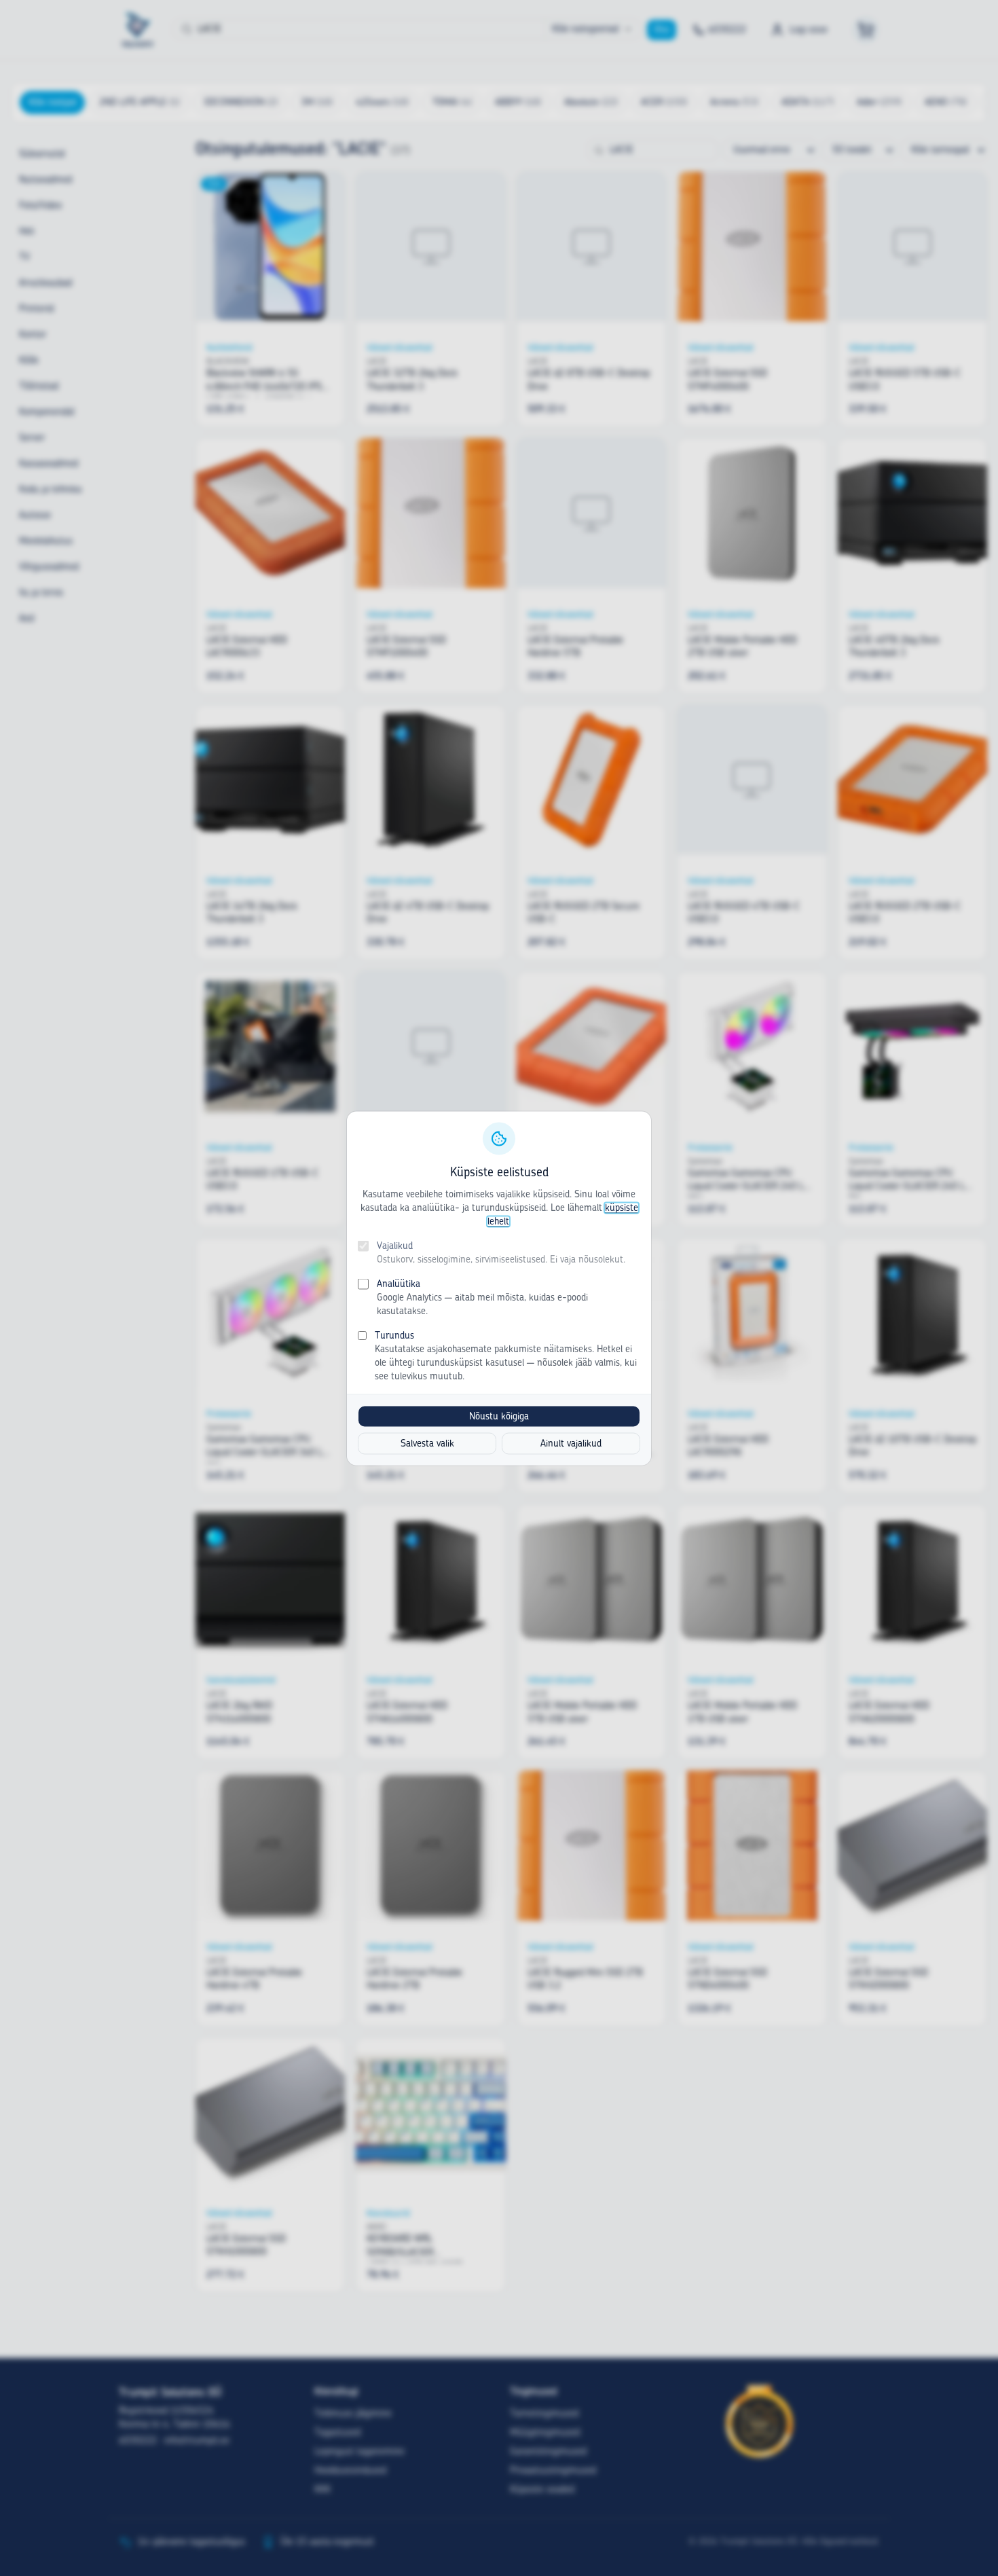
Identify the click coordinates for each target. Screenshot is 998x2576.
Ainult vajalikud (571, 1443)
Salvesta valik (427, 1443)
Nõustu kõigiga (499, 1416)
